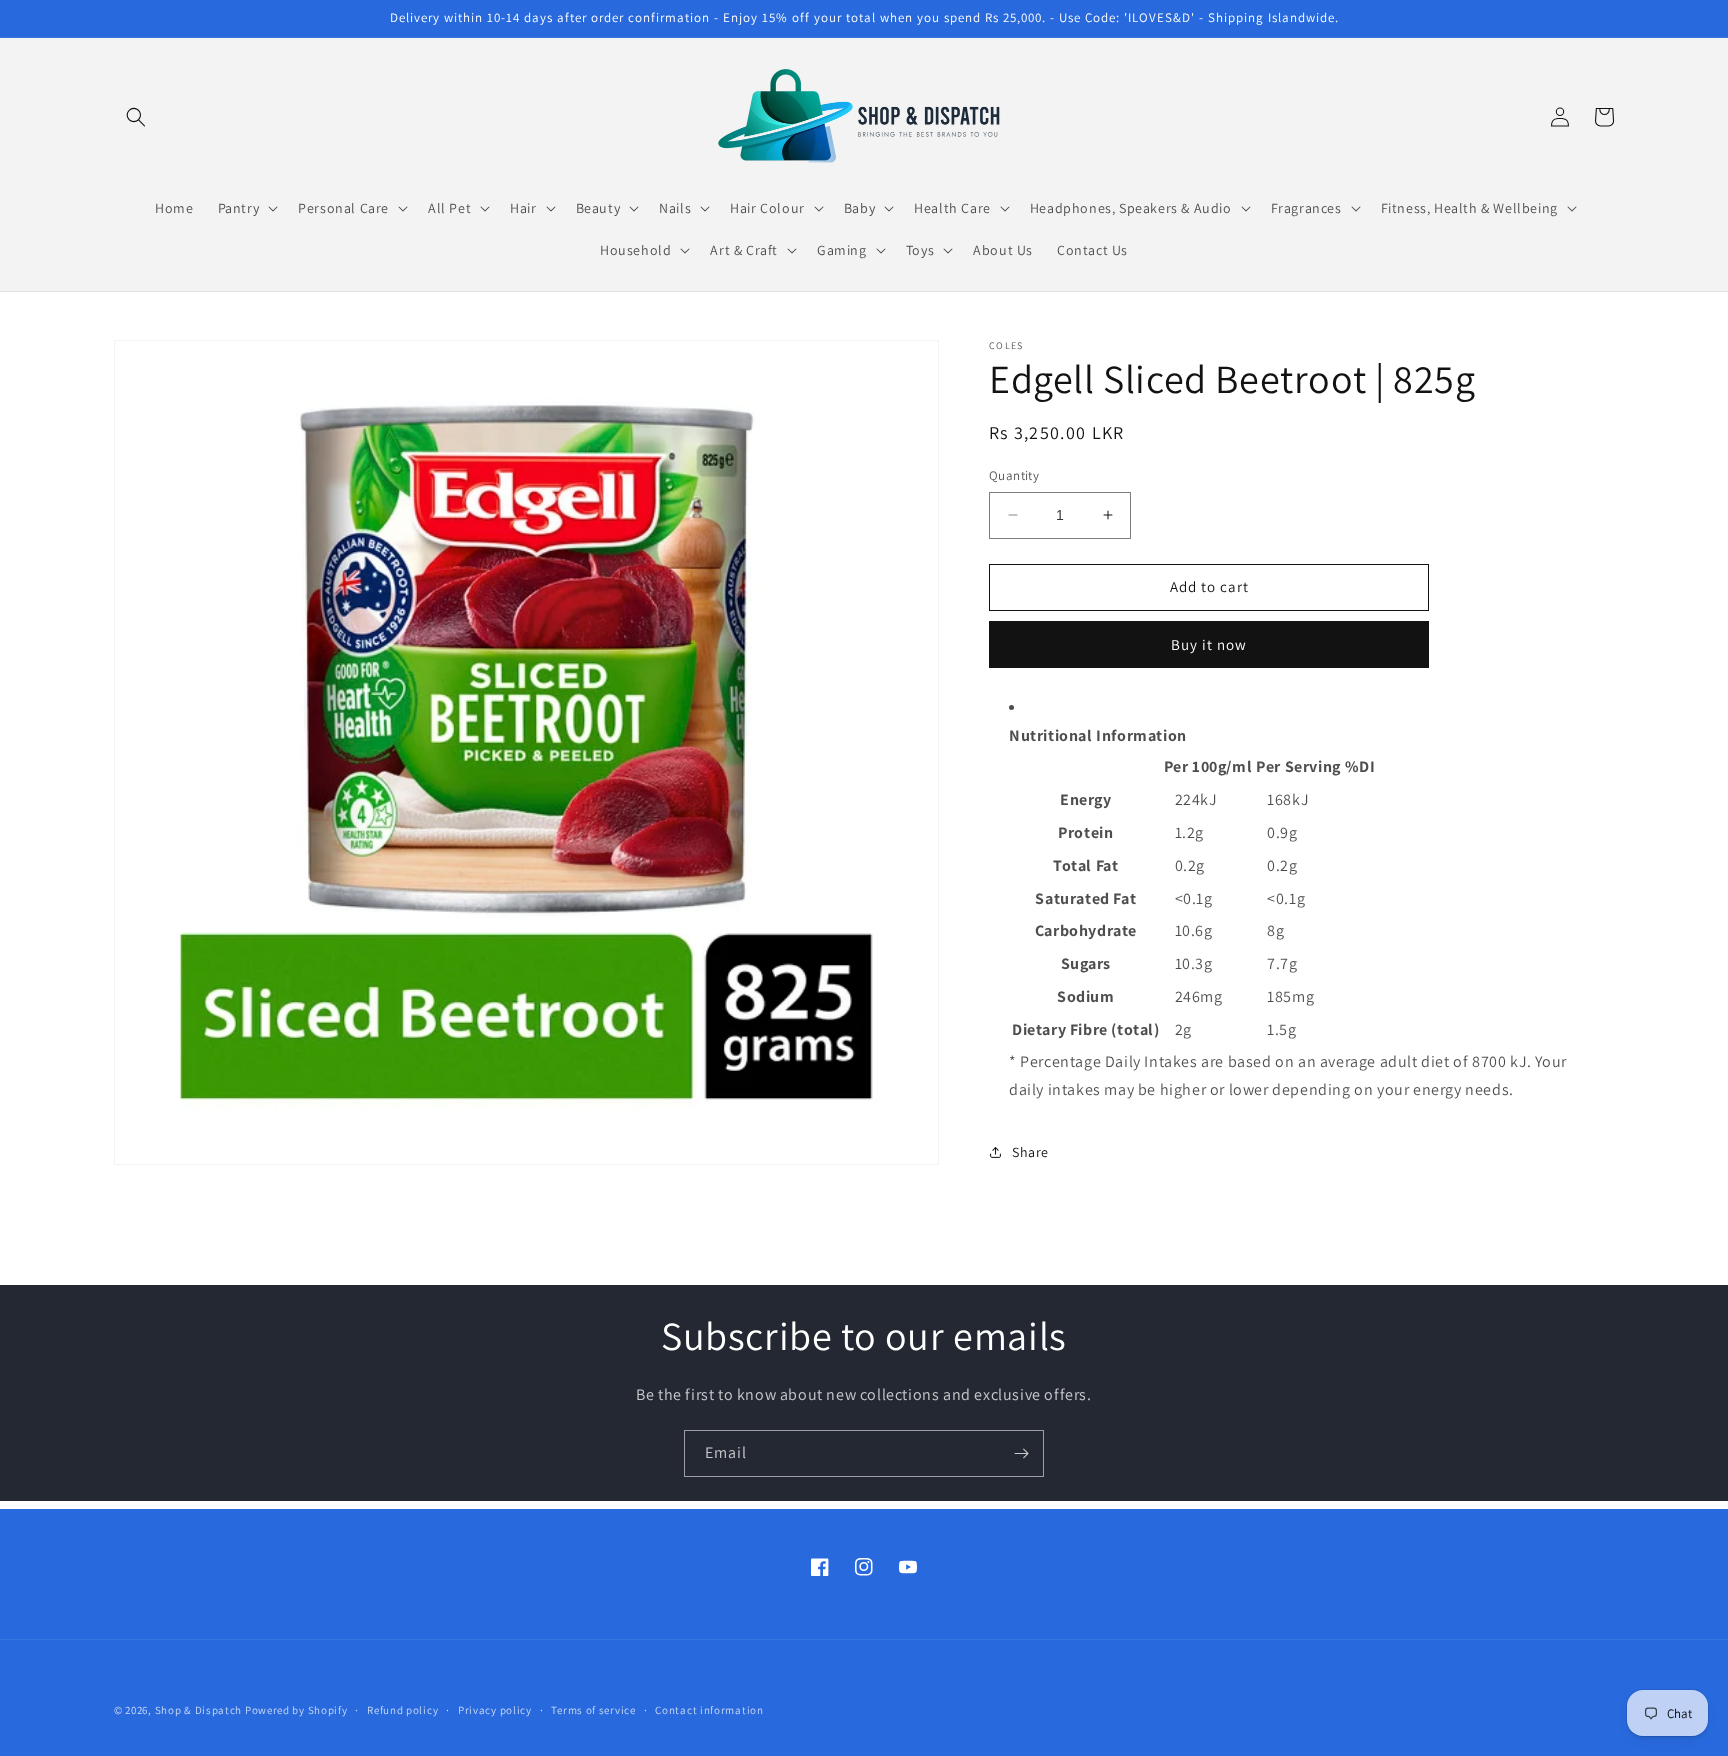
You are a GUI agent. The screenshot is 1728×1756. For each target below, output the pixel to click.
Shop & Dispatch (199, 1710)
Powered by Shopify (296, 1710)
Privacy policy (495, 1710)
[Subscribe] (1021, 1453)
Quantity (1014, 475)
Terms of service (593, 1710)
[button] (136, 117)
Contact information (709, 1710)
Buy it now (1209, 644)
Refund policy (402, 1710)
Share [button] (1030, 1152)
